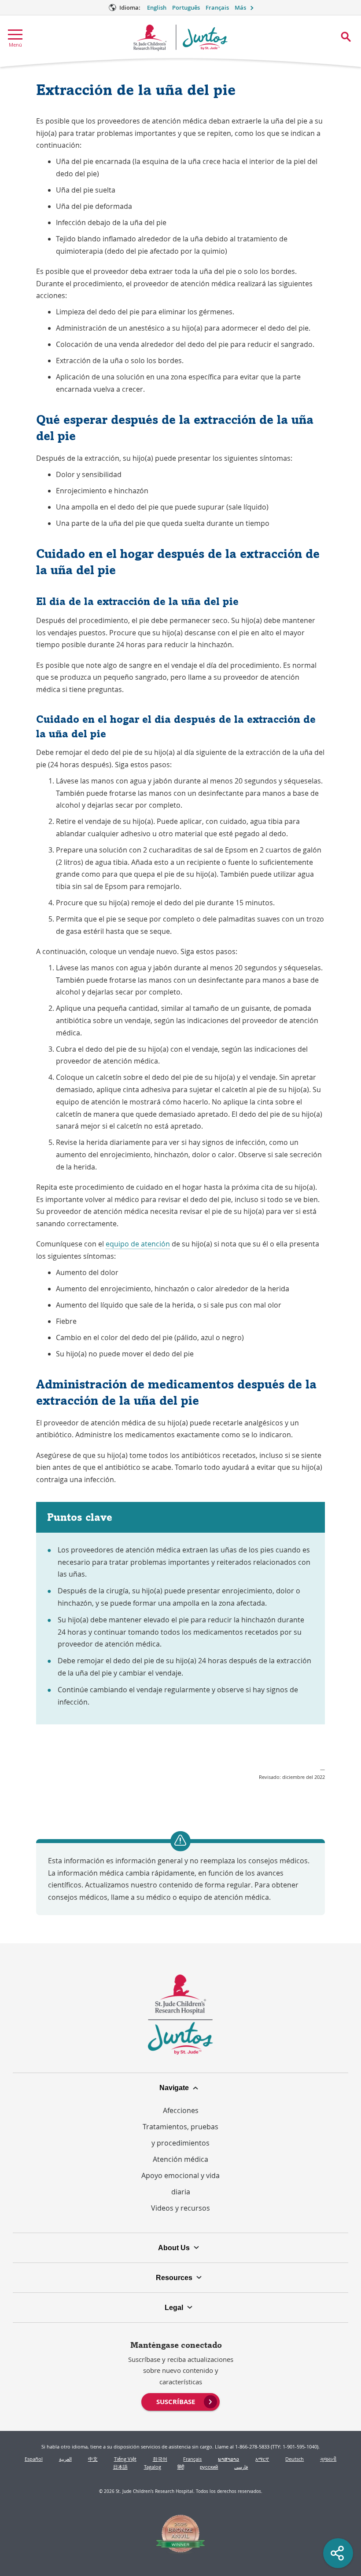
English (157, 8)
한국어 (160, 2459)
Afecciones (181, 2110)
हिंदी (181, 2467)
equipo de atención (138, 1244)
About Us (174, 2248)
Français (217, 8)
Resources (174, 2277)
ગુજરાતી (328, 2459)
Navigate (174, 2088)
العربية (65, 2459)
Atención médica (180, 2159)
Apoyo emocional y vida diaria (180, 2184)
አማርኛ (262, 2459)
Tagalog (153, 2467)
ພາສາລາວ (228, 2459)
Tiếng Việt (125, 2459)
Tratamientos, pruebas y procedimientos (180, 2135)
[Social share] (338, 2553)
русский (209, 2467)
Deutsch (295, 2459)
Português (186, 8)
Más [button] (240, 8)
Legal (174, 2307)
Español (34, 2459)
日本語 (120, 2467)
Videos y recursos (180, 2208)
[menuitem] (181, 2401)
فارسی (241, 2467)
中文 (93, 2459)
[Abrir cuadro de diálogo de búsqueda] (346, 37)
